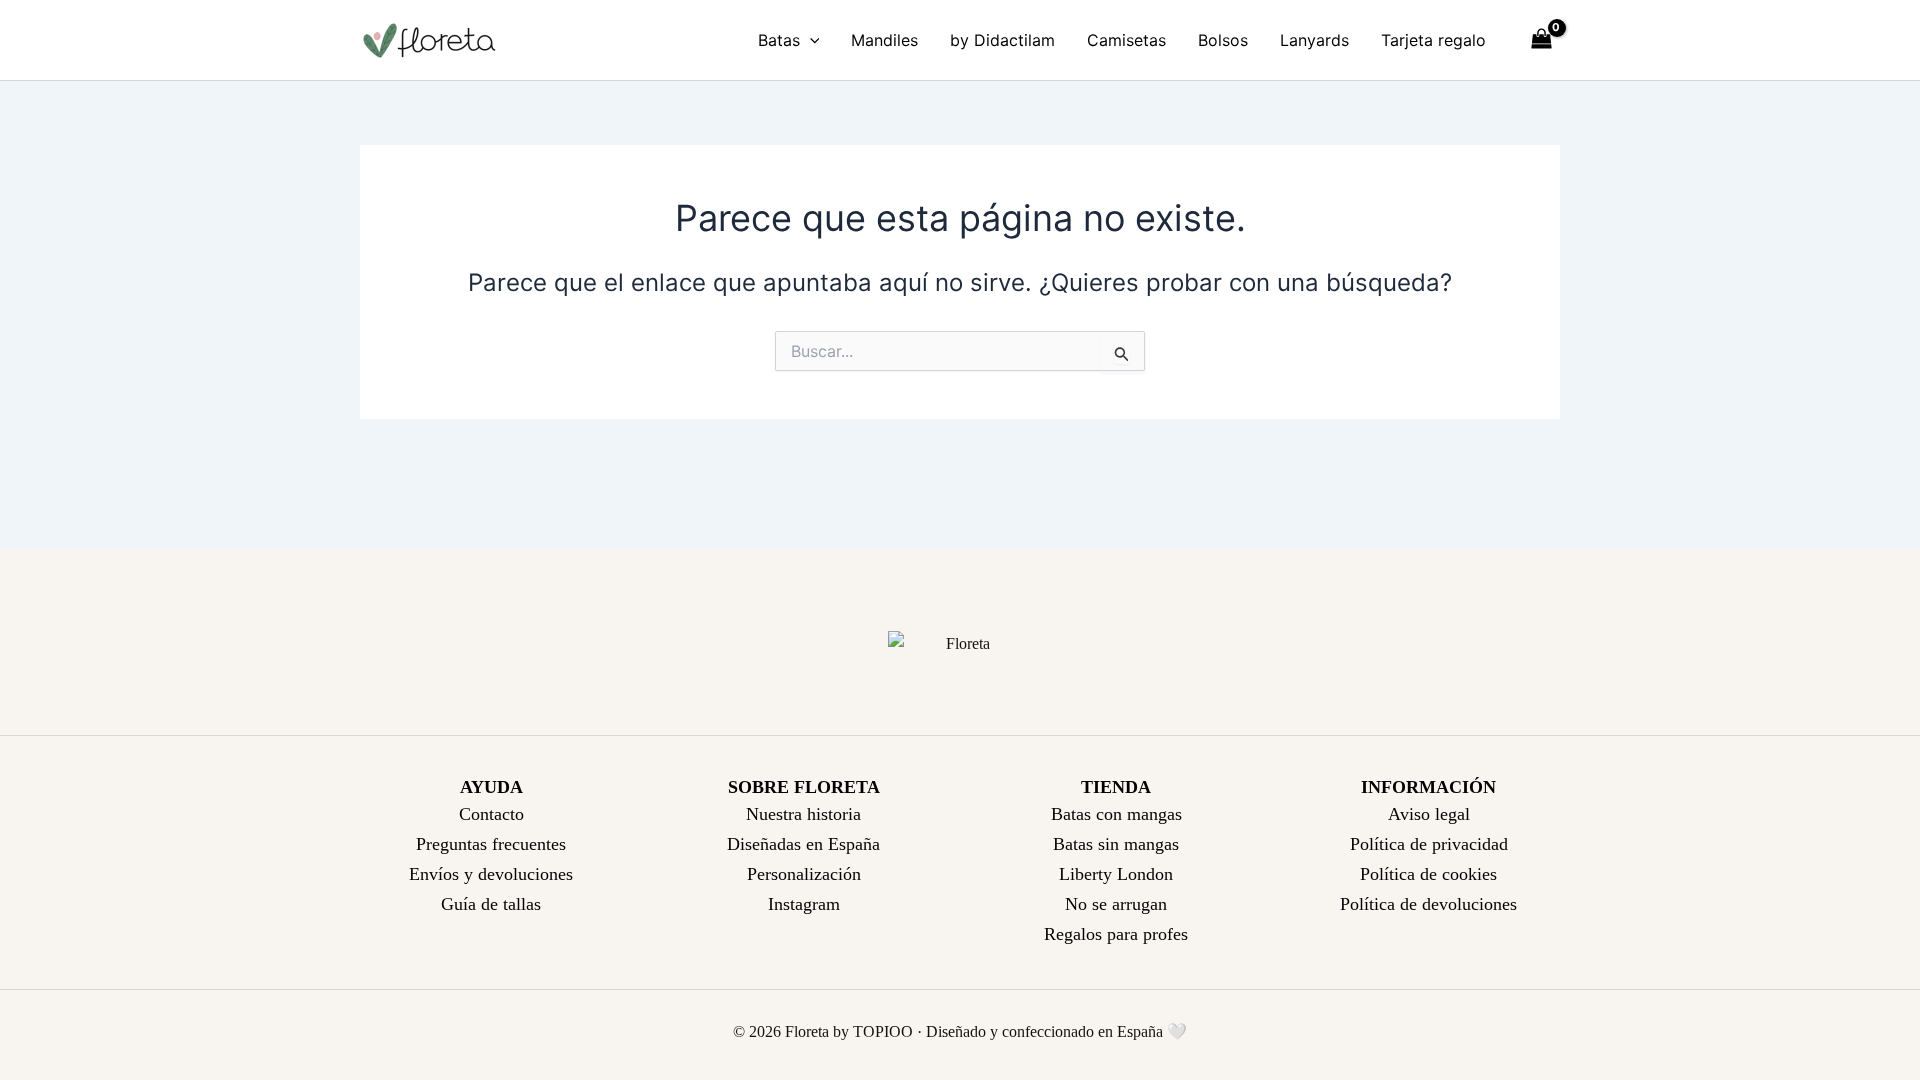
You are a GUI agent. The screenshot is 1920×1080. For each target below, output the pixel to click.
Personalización (804, 874)
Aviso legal (1429, 814)
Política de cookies (1428, 874)
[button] (810, 40)
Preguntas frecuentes (491, 844)
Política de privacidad (1429, 844)
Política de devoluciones (1428, 904)
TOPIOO (883, 1031)
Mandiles (884, 40)
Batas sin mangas (1116, 844)
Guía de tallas (491, 904)
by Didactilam (1002, 40)
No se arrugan (1116, 904)
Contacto (491, 814)
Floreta (807, 1031)
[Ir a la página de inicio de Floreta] (960, 644)
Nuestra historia (803, 814)
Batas (779, 40)
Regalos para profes (1116, 934)
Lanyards (1314, 40)
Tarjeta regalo (1433, 40)
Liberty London (1116, 874)
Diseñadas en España (803, 844)
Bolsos (1223, 40)
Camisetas (1126, 40)
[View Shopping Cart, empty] (1541, 40)
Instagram (804, 904)
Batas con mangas (1116, 814)
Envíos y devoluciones (491, 874)
